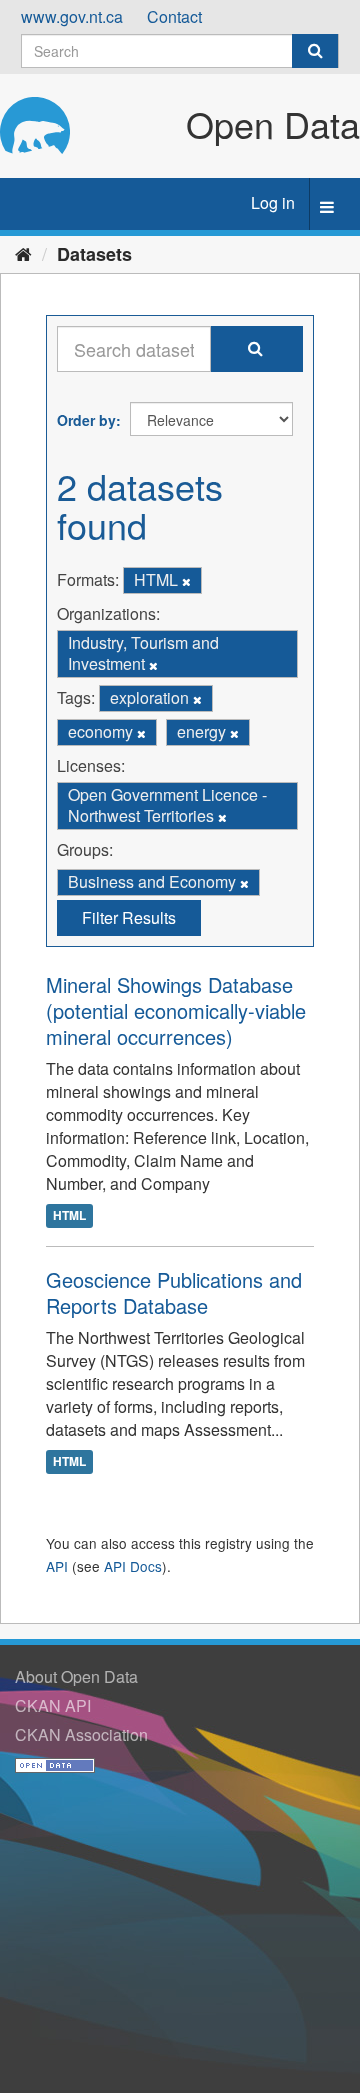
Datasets (94, 254)
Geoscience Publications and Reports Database (174, 1292)
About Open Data (76, 1676)
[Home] (23, 253)
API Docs (133, 1566)
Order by (86, 420)
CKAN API (53, 1705)
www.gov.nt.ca (72, 16)
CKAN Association (81, 1734)
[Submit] (315, 51)
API (57, 1566)
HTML (69, 1215)
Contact (174, 16)
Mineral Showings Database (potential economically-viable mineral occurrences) (176, 1010)
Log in (273, 202)
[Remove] (186, 581)
